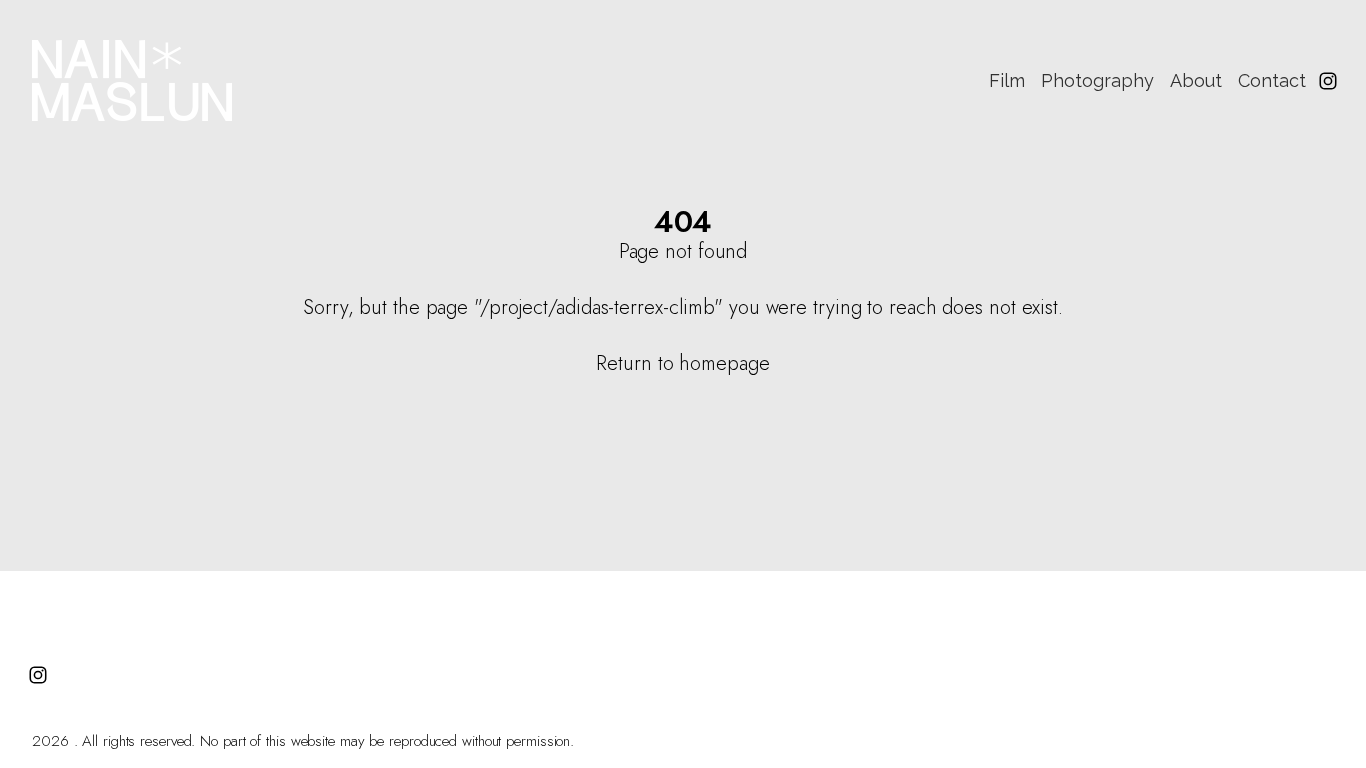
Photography (1097, 80)
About (1196, 80)
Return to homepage (682, 363)
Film (1007, 80)
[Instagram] (1328, 81)
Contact (1272, 80)
